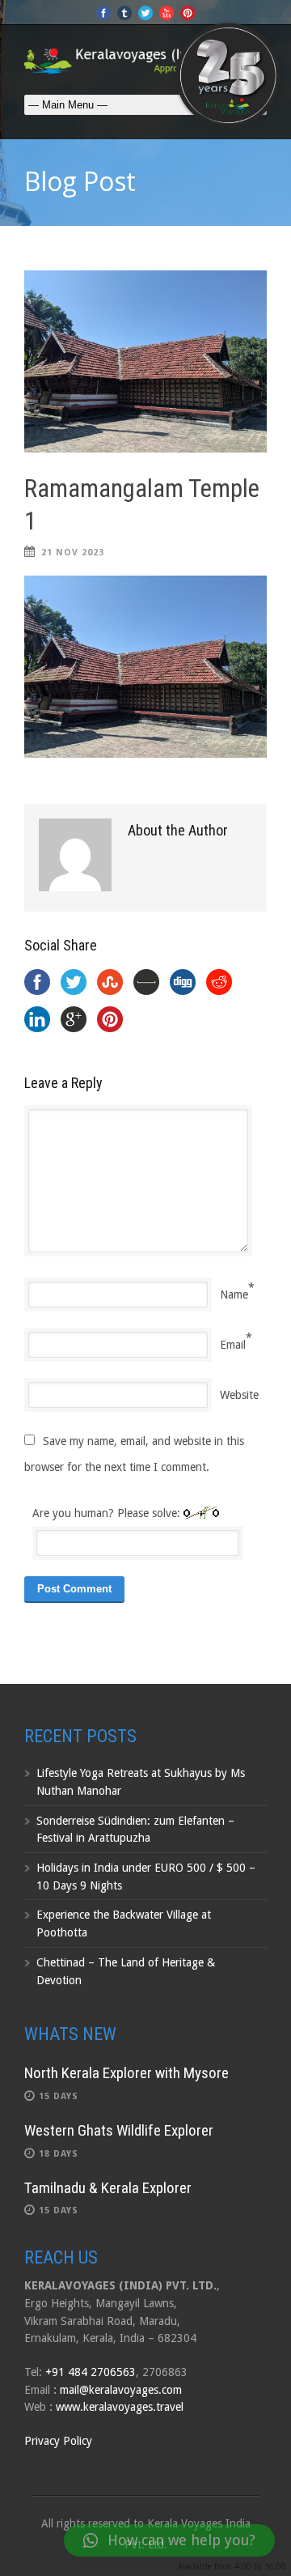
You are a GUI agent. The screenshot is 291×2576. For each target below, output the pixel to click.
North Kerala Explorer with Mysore (127, 2073)
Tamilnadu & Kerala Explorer (108, 2188)
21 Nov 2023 (73, 553)
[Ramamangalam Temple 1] (145, 361)
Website (239, 1395)
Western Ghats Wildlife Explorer (119, 2130)
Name (234, 1294)
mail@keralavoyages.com (121, 2390)
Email (233, 1345)
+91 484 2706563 (91, 2372)
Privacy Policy (58, 2441)
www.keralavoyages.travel (120, 2407)
